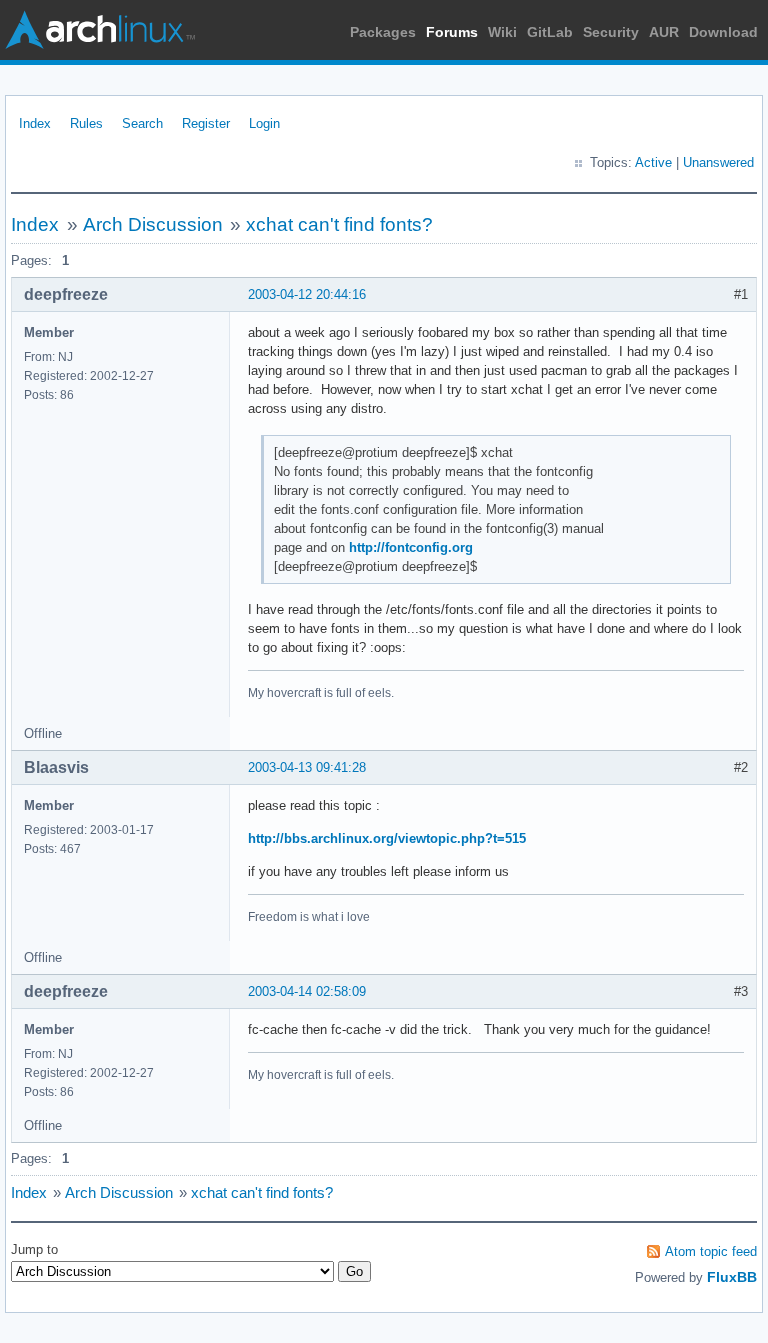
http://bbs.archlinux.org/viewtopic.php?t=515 (387, 838)
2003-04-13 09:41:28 (307, 767)
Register (206, 123)
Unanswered (718, 162)
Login (264, 123)
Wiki (502, 32)
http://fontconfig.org (411, 547)
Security (611, 32)
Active (653, 162)
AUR (664, 32)
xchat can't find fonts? (339, 224)
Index (35, 123)
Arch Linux (100, 30)
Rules (86, 123)
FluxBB (732, 1277)
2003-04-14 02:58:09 (307, 991)
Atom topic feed (711, 1251)
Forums (452, 32)
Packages (383, 32)
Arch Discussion (153, 224)
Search (142, 123)
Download (723, 32)
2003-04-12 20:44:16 (307, 294)
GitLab (550, 32)
